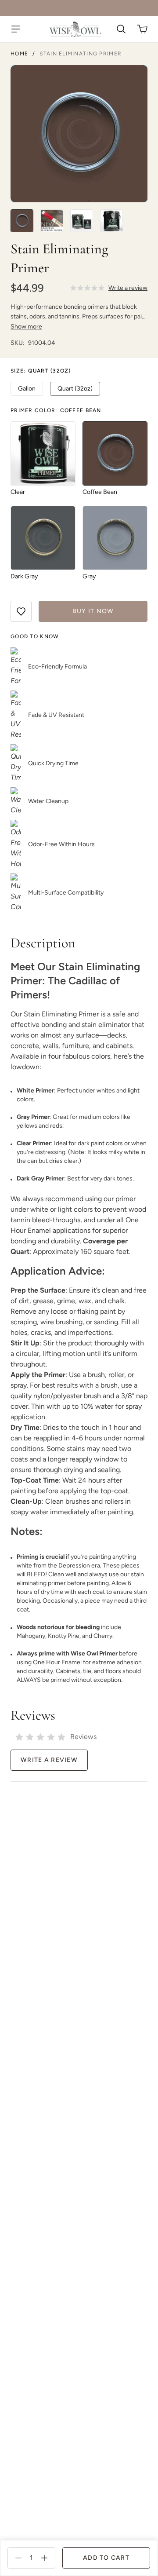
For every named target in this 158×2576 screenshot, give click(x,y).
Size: (41, 371)
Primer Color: (56, 410)
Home (19, 54)
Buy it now (93, 611)
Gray (89, 576)
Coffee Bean (100, 492)
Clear (18, 492)
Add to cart (106, 2558)
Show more (26, 327)
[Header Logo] (75, 29)
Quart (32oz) (75, 389)
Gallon (27, 389)
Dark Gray (24, 576)
